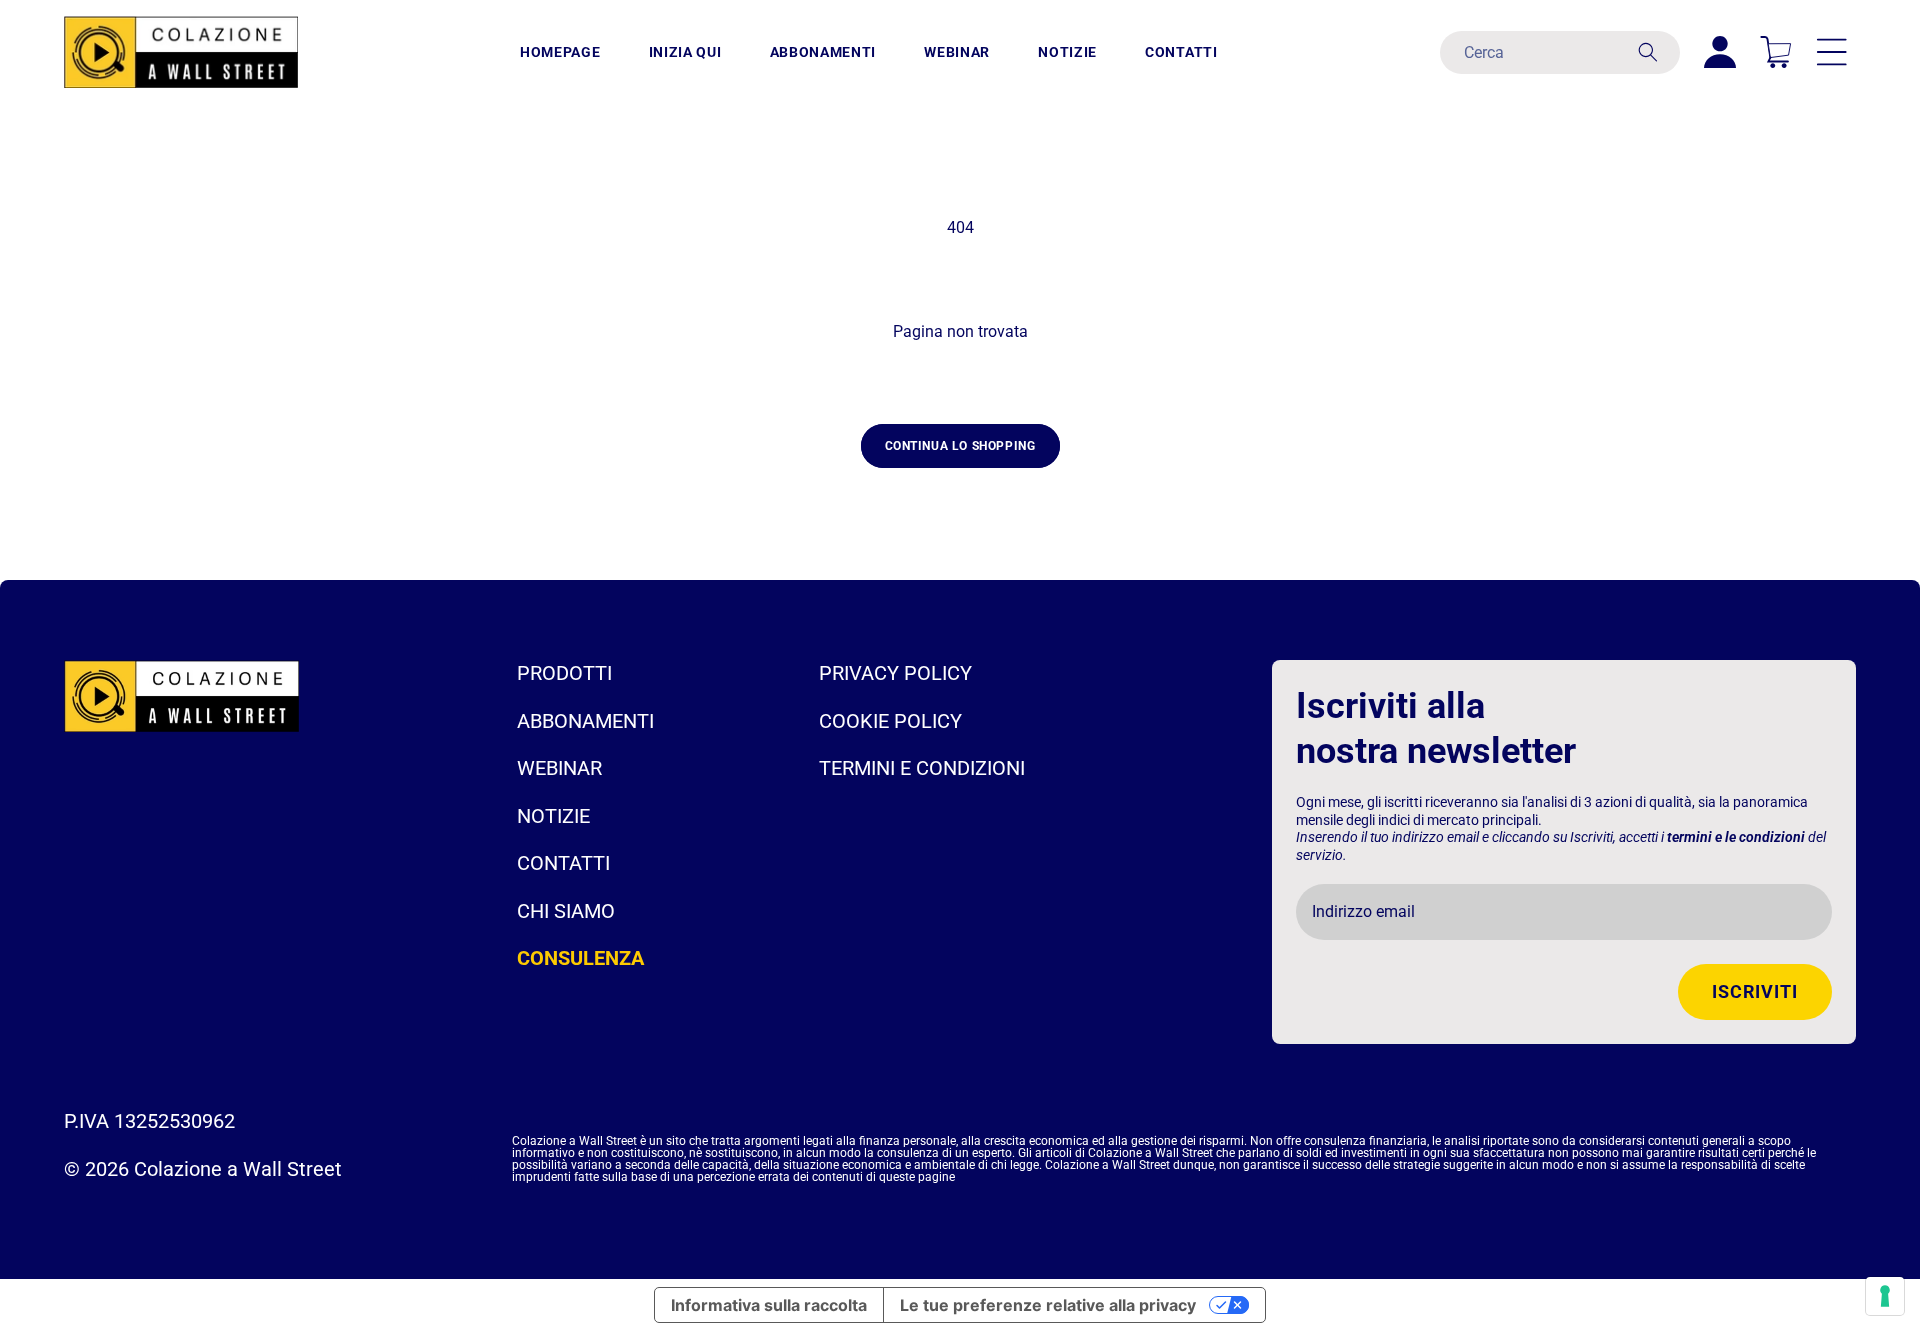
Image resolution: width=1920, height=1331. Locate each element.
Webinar (957, 52)
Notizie (1067, 52)
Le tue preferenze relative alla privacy (1048, 1305)
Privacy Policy (895, 673)
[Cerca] (1648, 52)
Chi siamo (566, 911)
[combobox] (1560, 52)
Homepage (560, 52)
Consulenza (580, 958)
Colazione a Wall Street (238, 1169)
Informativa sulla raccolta (769, 1305)
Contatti (1181, 52)
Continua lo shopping (960, 446)
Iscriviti (1755, 991)
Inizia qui (685, 52)
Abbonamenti (823, 52)
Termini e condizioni (922, 768)
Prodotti (564, 673)
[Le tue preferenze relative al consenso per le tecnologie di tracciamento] (1885, 1296)
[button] (1832, 52)
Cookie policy (890, 721)
